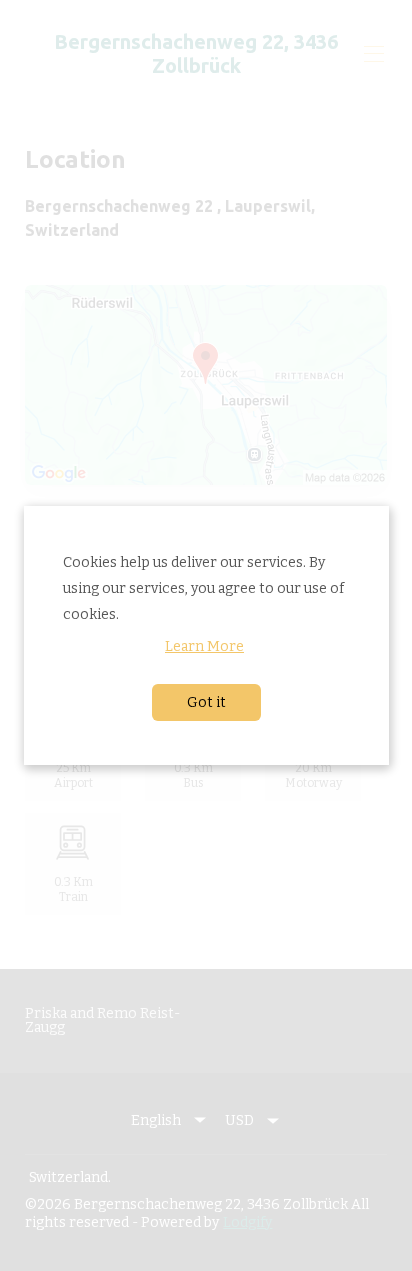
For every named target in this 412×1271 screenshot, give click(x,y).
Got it (205, 701)
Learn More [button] (204, 646)
